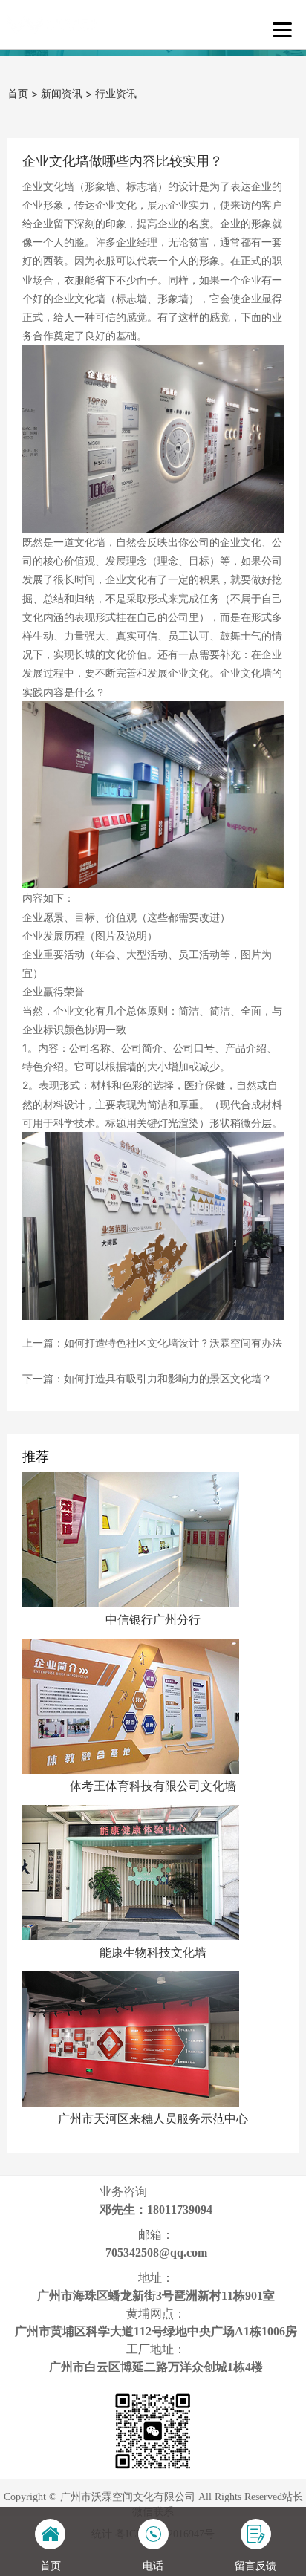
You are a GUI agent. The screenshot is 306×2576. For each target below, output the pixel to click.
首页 (18, 93)
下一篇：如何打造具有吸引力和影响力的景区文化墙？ (147, 1378)
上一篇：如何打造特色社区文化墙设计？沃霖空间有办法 (152, 1343)
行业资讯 (116, 93)
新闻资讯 (62, 93)
